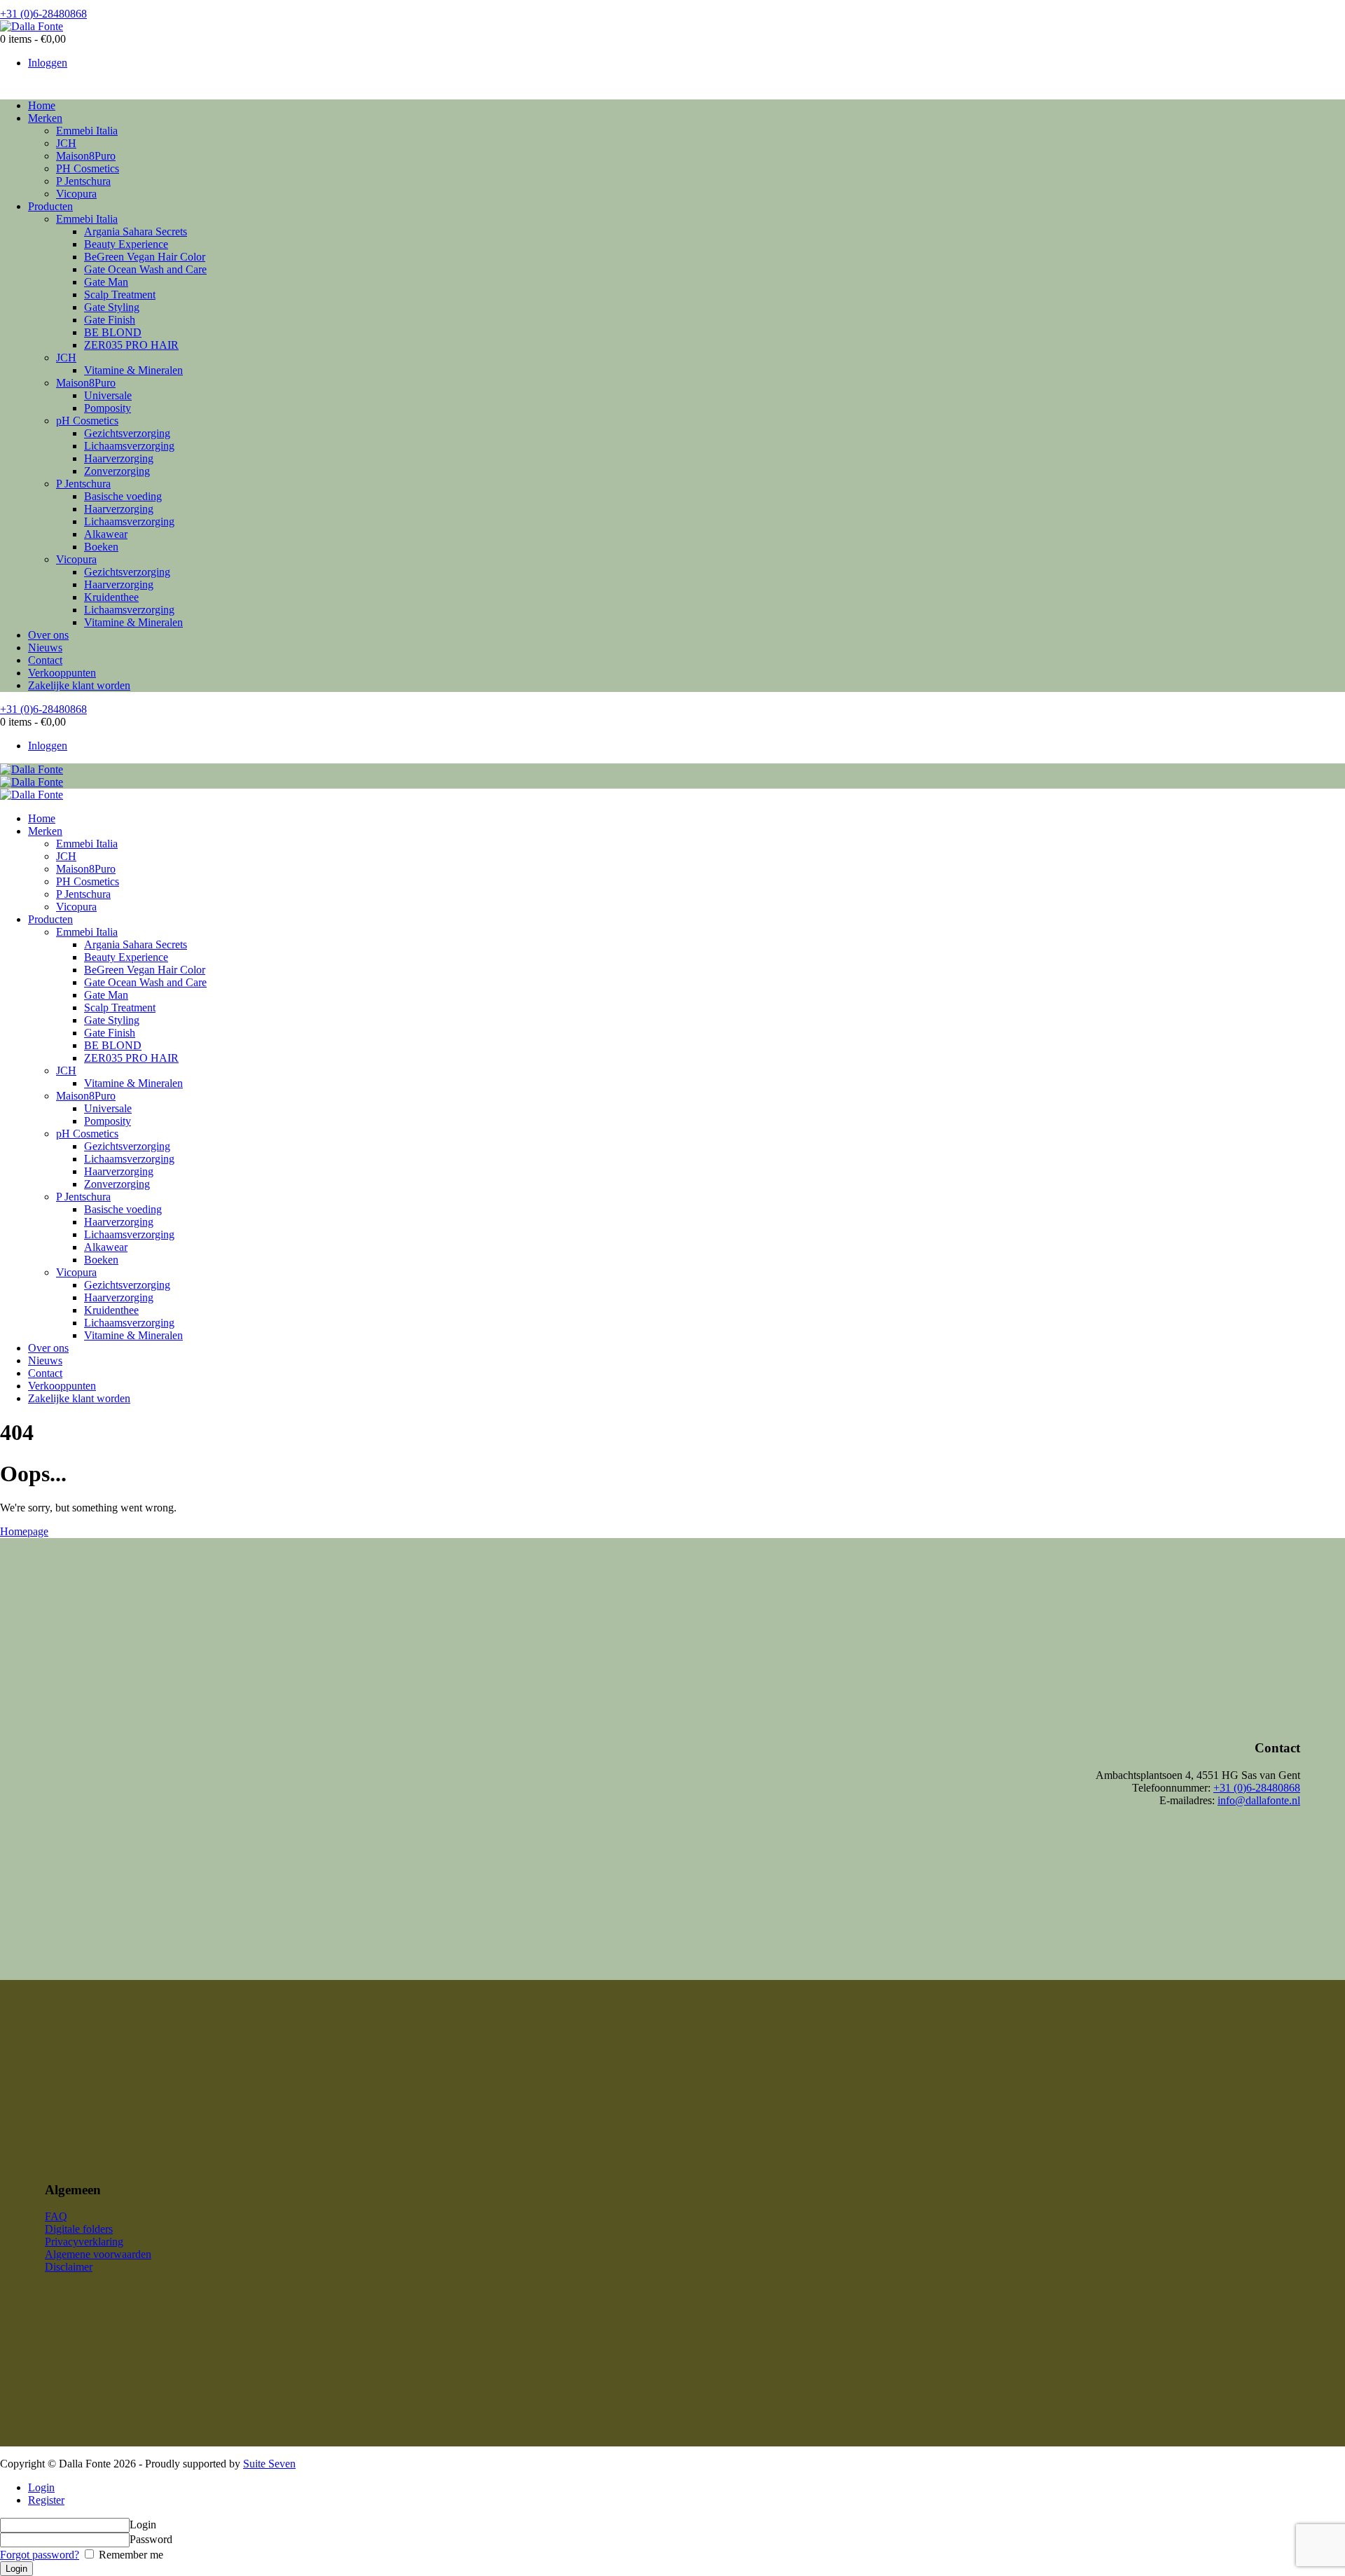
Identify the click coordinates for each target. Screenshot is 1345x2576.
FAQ (56, 2216)
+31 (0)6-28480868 (1257, 1788)
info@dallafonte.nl (1259, 1800)
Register (46, 2500)
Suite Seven (269, 2464)
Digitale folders (79, 2229)
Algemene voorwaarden (98, 2254)
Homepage (24, 1531)
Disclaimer (69, 2267)
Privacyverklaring (84, 2242)
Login (41, 2487)
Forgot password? (40, 2555)
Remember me (130, 2555)
